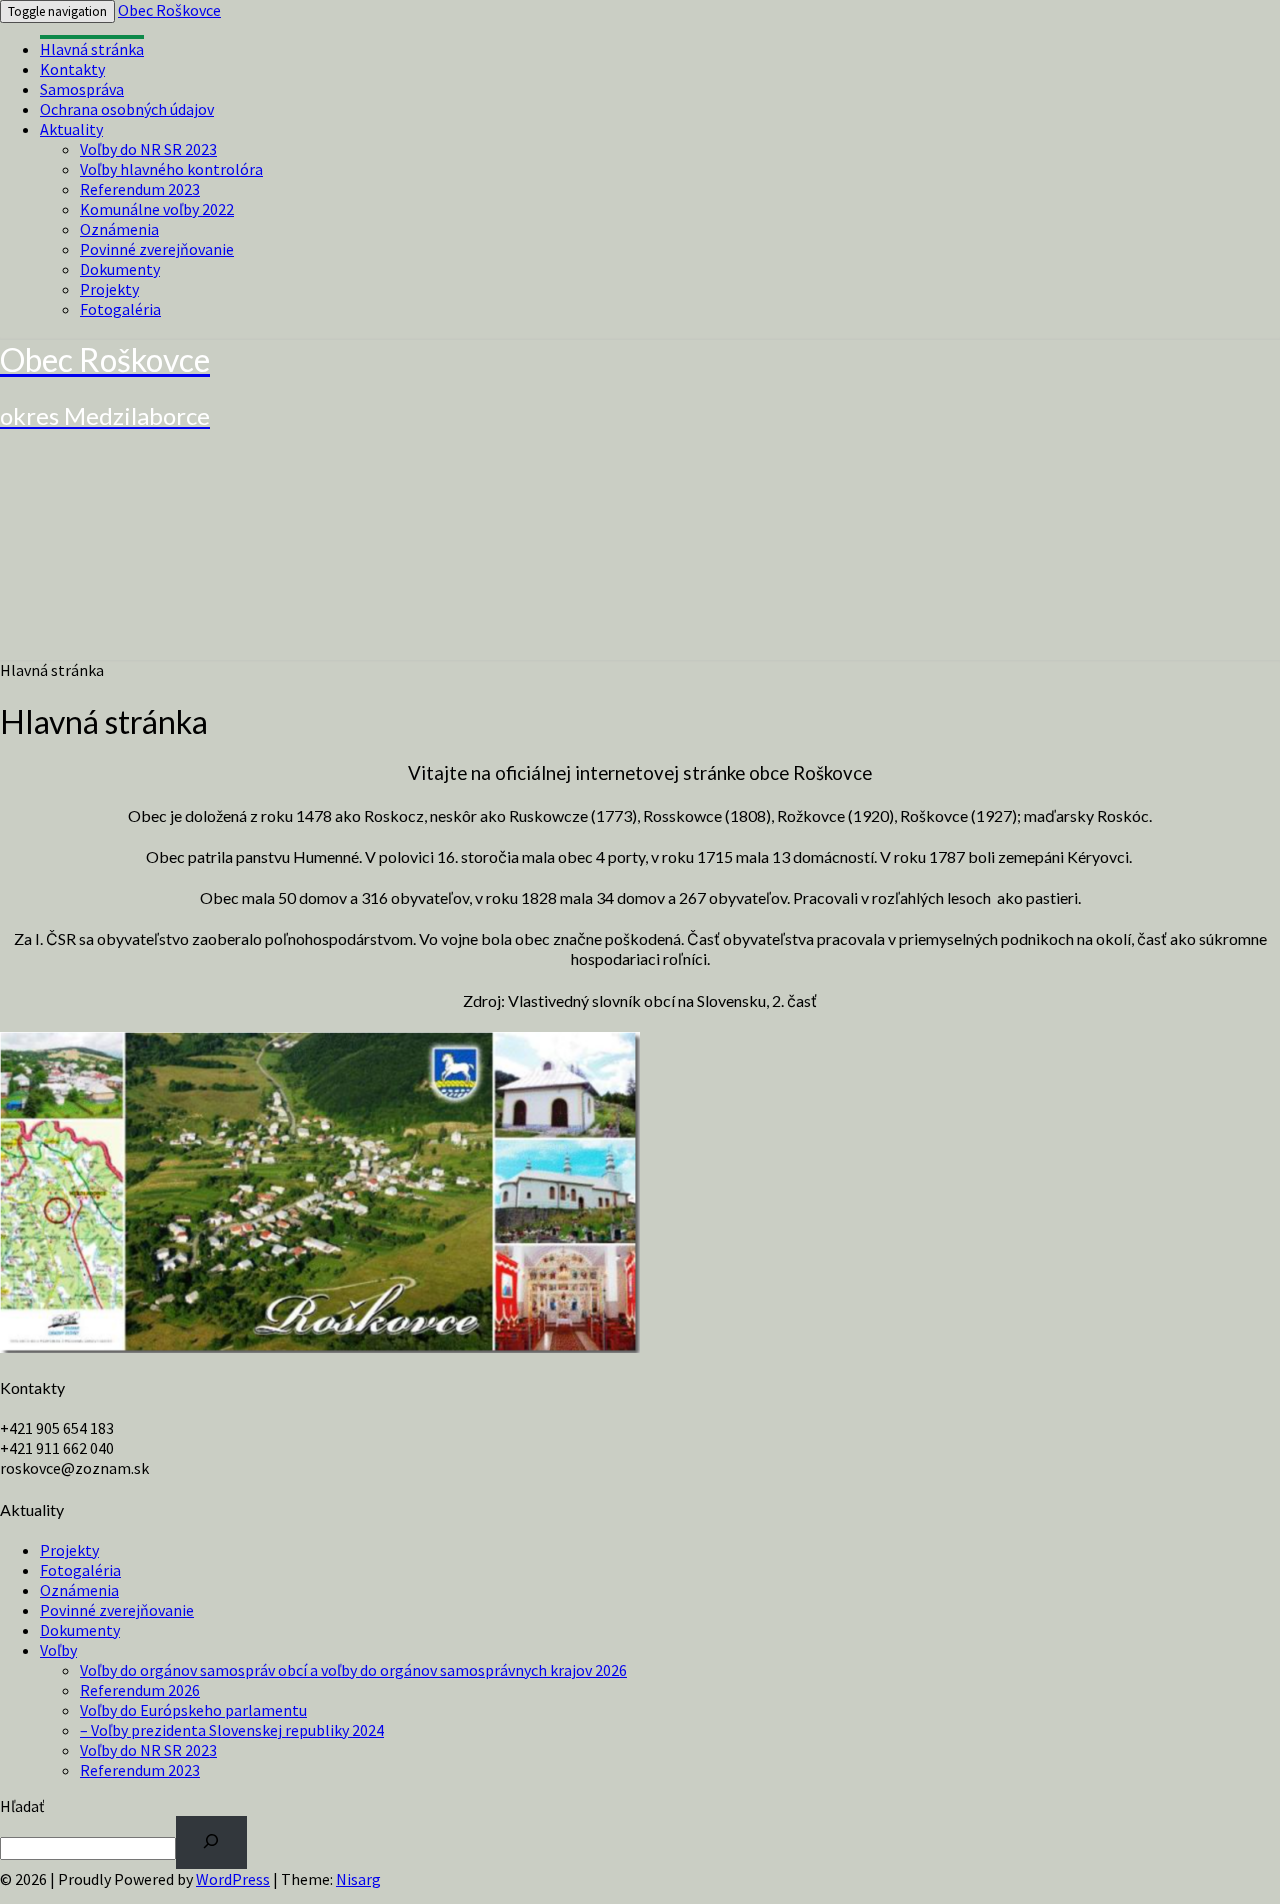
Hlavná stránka (92, 49)
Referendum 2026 (140, 1690)
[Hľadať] (211, 1842)
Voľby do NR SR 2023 (148, 149)
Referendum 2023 (140, 189)
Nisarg (358, 1879)
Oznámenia (119, 229)
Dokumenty (120, 269)
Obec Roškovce (169, 10)
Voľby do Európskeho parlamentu (193, 1710)
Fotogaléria (120, 309)
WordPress (233, 1879)
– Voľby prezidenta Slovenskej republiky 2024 (232, 1730)
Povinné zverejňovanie (157, 249)
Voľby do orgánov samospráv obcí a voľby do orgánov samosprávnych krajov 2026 (353, 1670)
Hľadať (22, 1806)
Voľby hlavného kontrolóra (171, 169)
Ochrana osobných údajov (127, 109)
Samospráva (82, 89)
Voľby (58, 1650)
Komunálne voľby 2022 (157, 209)
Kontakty (72, 69)
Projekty (109, 289)
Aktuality (71, 129)
